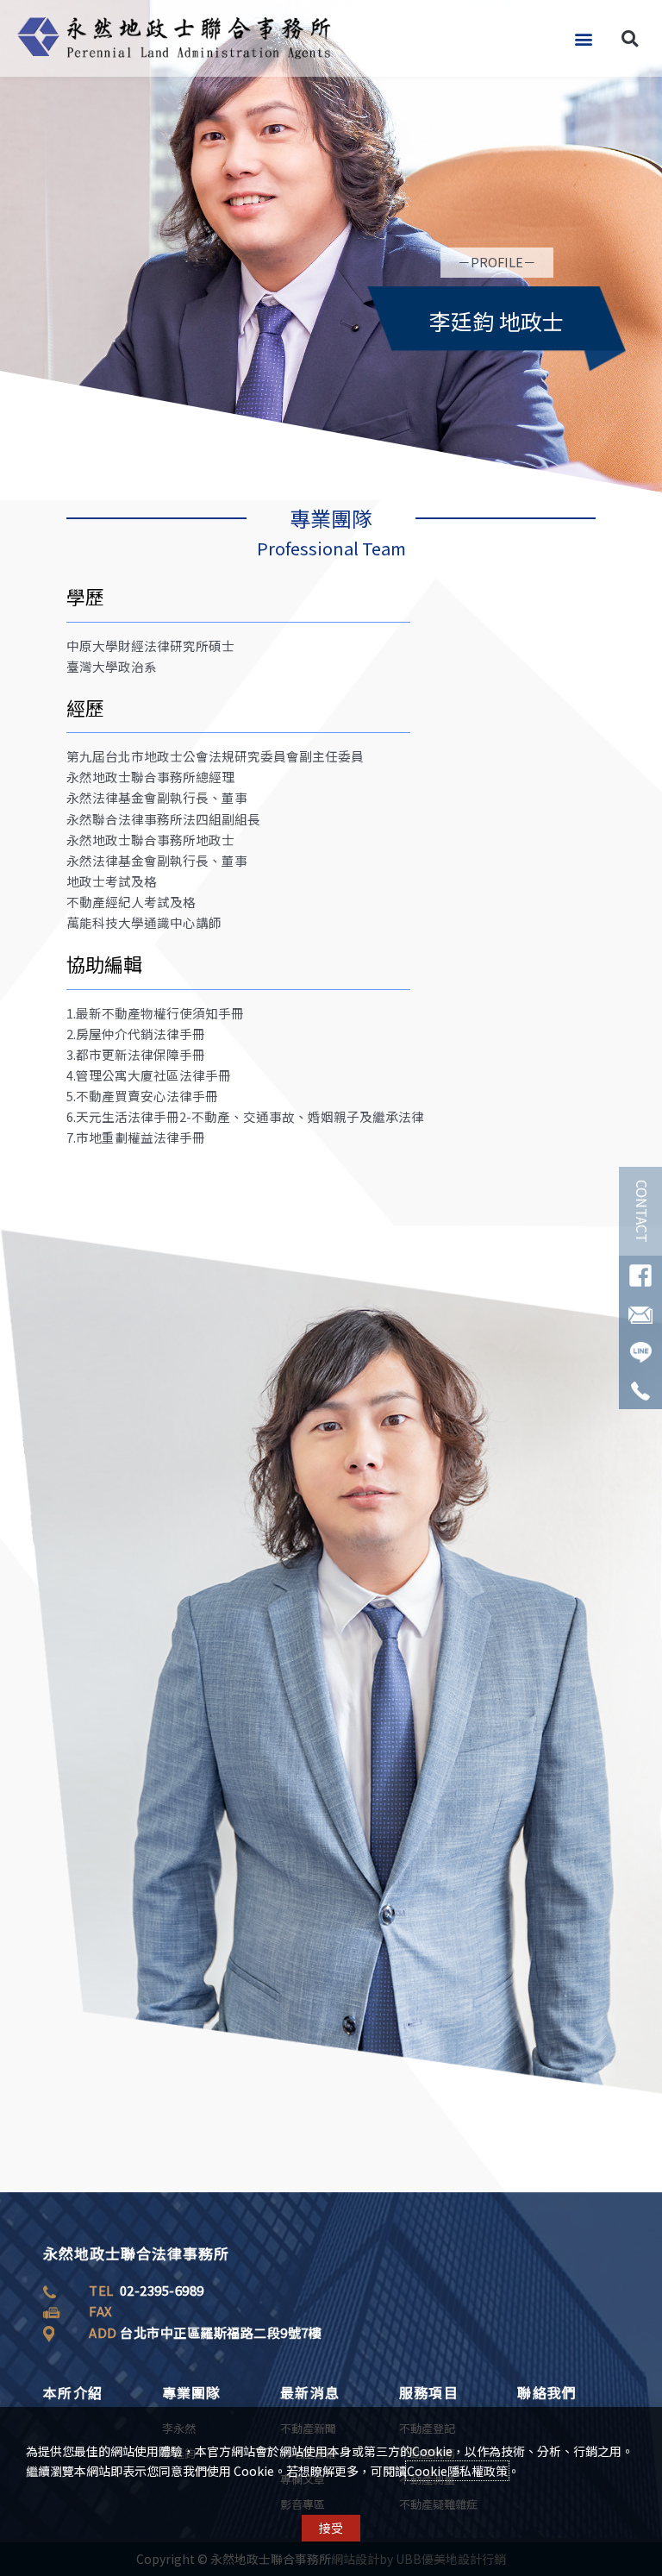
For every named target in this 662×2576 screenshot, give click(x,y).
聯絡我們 (547, 2392)
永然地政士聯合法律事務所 (136, 2253)
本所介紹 (73, 2392)
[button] (583, 38)
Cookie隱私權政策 (457, 2471)
